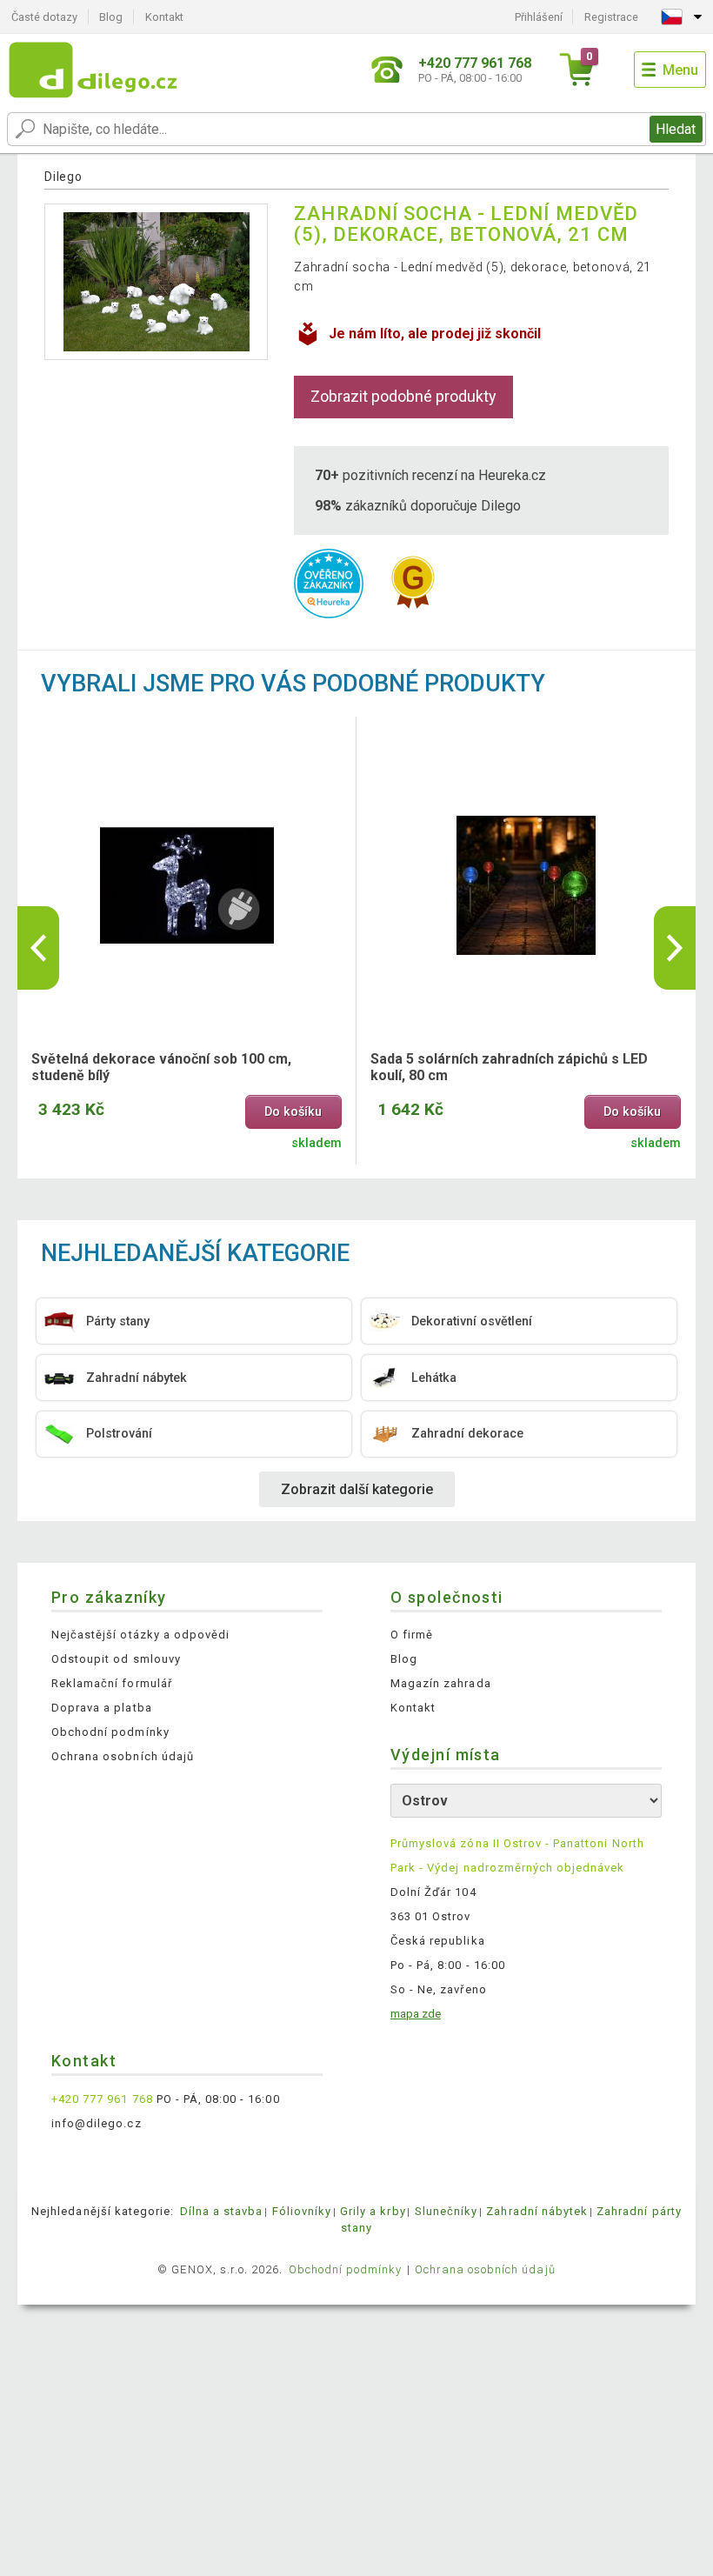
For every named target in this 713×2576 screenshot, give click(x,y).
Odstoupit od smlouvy (116, 1659)
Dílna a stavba (222, 2211)
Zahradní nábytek (537, 2211)
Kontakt (164, 17)
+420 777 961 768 (102, 2099)
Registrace (611, 17)
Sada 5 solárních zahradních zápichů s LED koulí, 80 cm (509, 1067)
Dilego (63, 177)
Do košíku (293, 1112)
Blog (111, 17)
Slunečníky (446, 2211)
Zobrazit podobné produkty (403, 396)
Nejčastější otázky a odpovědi (140, 1635)
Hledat (676, 129)
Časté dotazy (44, 17)
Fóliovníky (302, 2211)
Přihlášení (539, 17)
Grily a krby (373, 2211)
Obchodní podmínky (110, 1732)
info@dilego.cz (97, 2123)
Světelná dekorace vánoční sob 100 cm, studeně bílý (161, 1067)
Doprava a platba (102, 1708)
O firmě (412, 1635)
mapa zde (416, 2014)
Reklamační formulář (112, 1683)
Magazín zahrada (441, 1683)
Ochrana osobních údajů (123, 1756)
